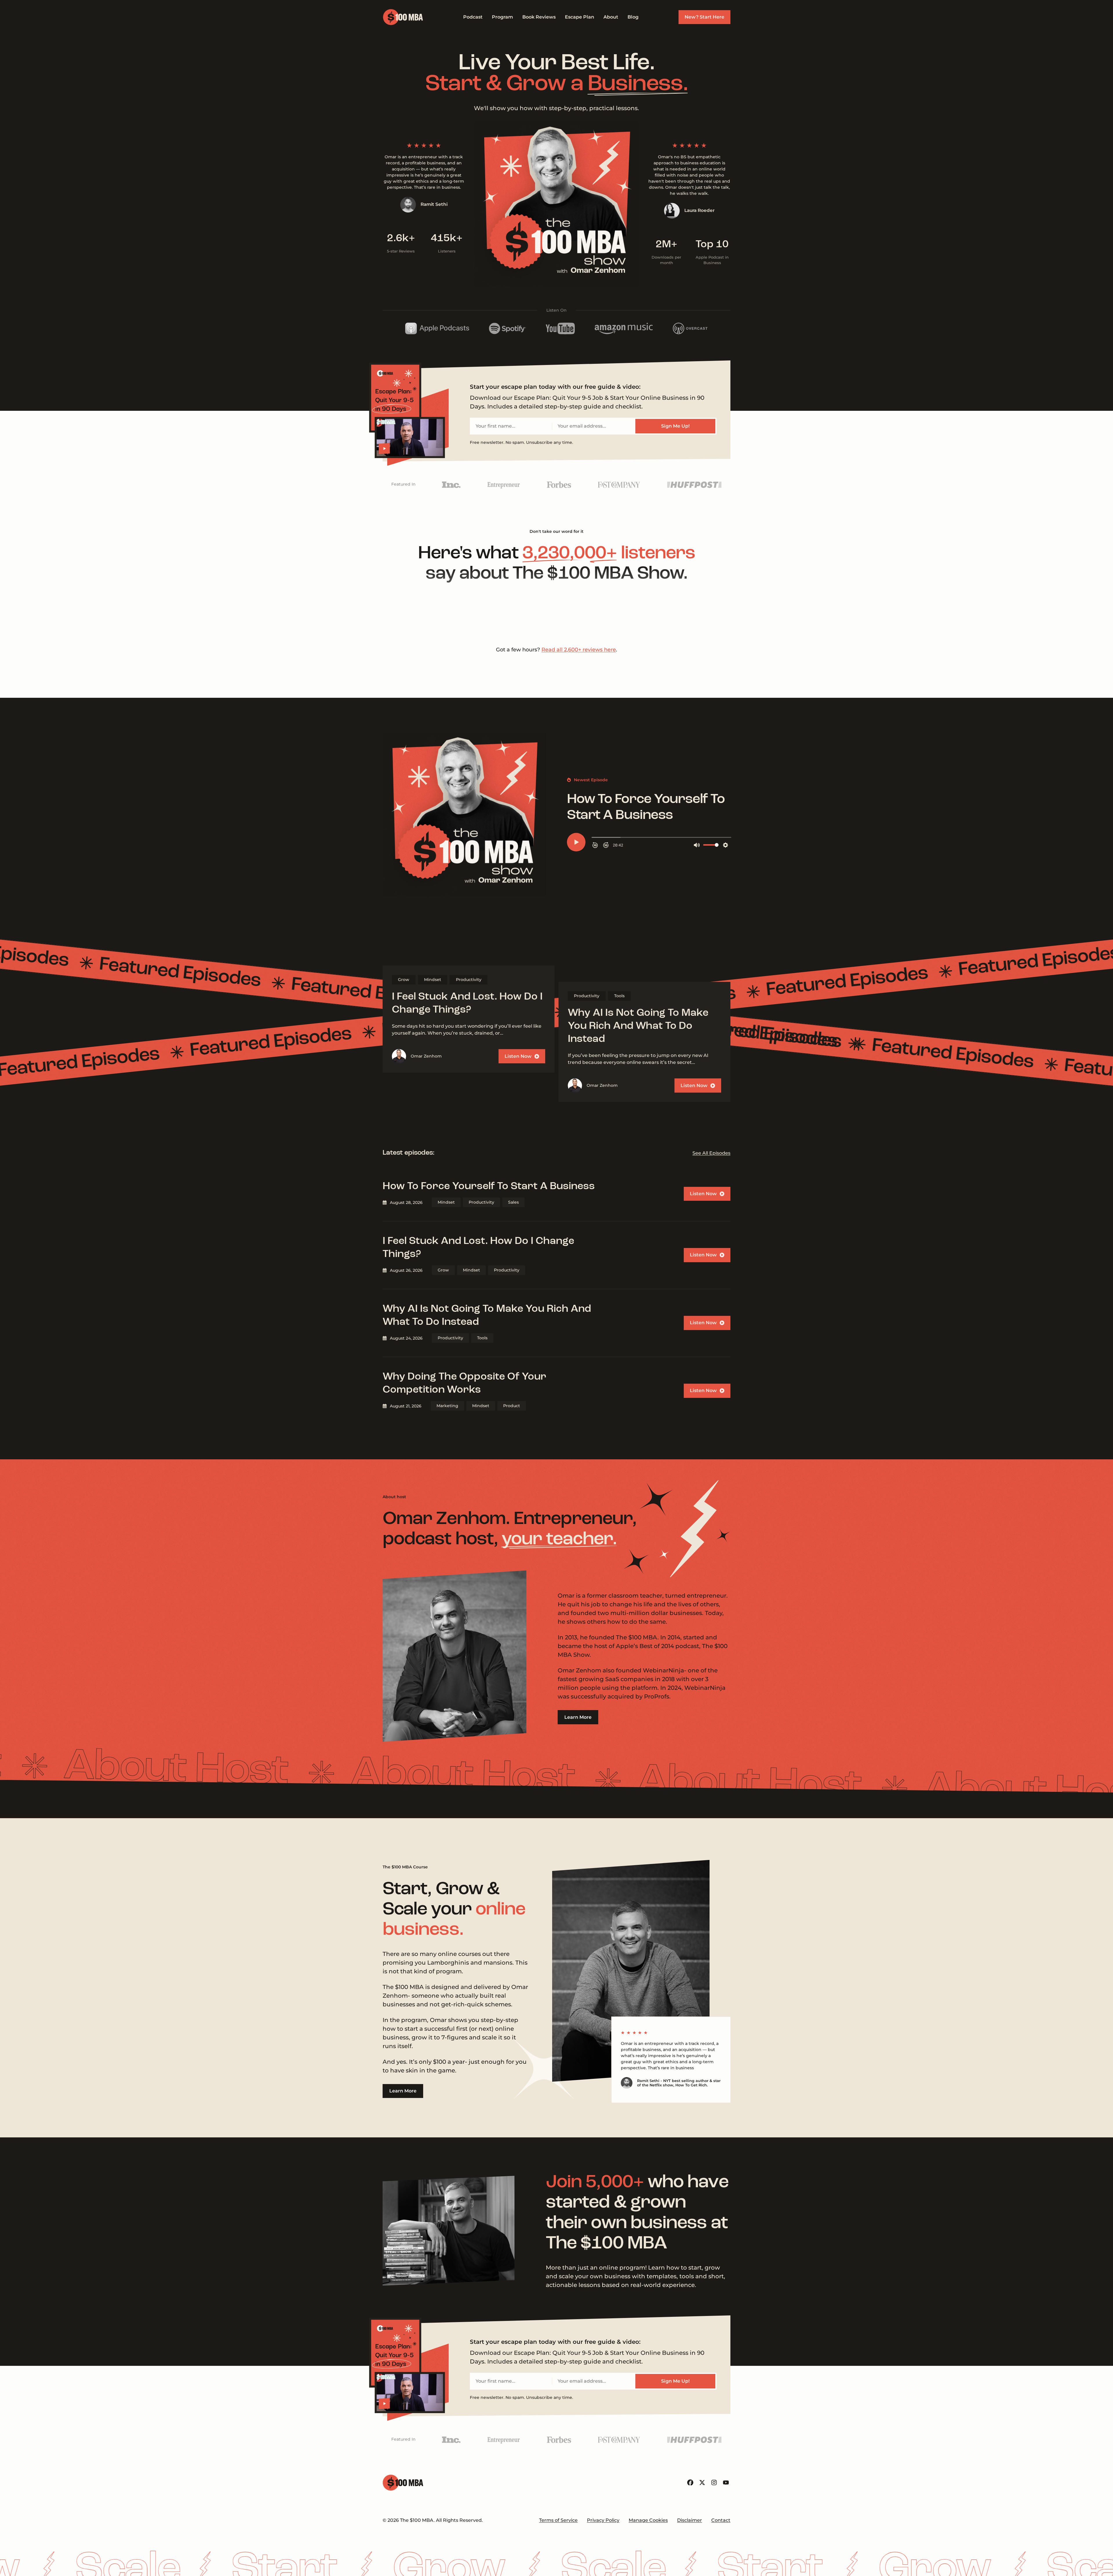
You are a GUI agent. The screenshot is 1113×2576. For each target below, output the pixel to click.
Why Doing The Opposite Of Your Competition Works (464, 1670)
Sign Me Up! (675, 426)
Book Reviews (539, 17)
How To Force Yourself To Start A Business (489, 1473)
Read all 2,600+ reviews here (579, 936)
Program (502, 17)
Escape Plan (580, 17)
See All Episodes (711, 1439)
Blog (633, 17)
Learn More (578, 2004)
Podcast (473, 17)
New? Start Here (704, 17)
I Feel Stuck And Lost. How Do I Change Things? (467, 1290)
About (611, 17)
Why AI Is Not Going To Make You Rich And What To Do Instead (638, 1313)
